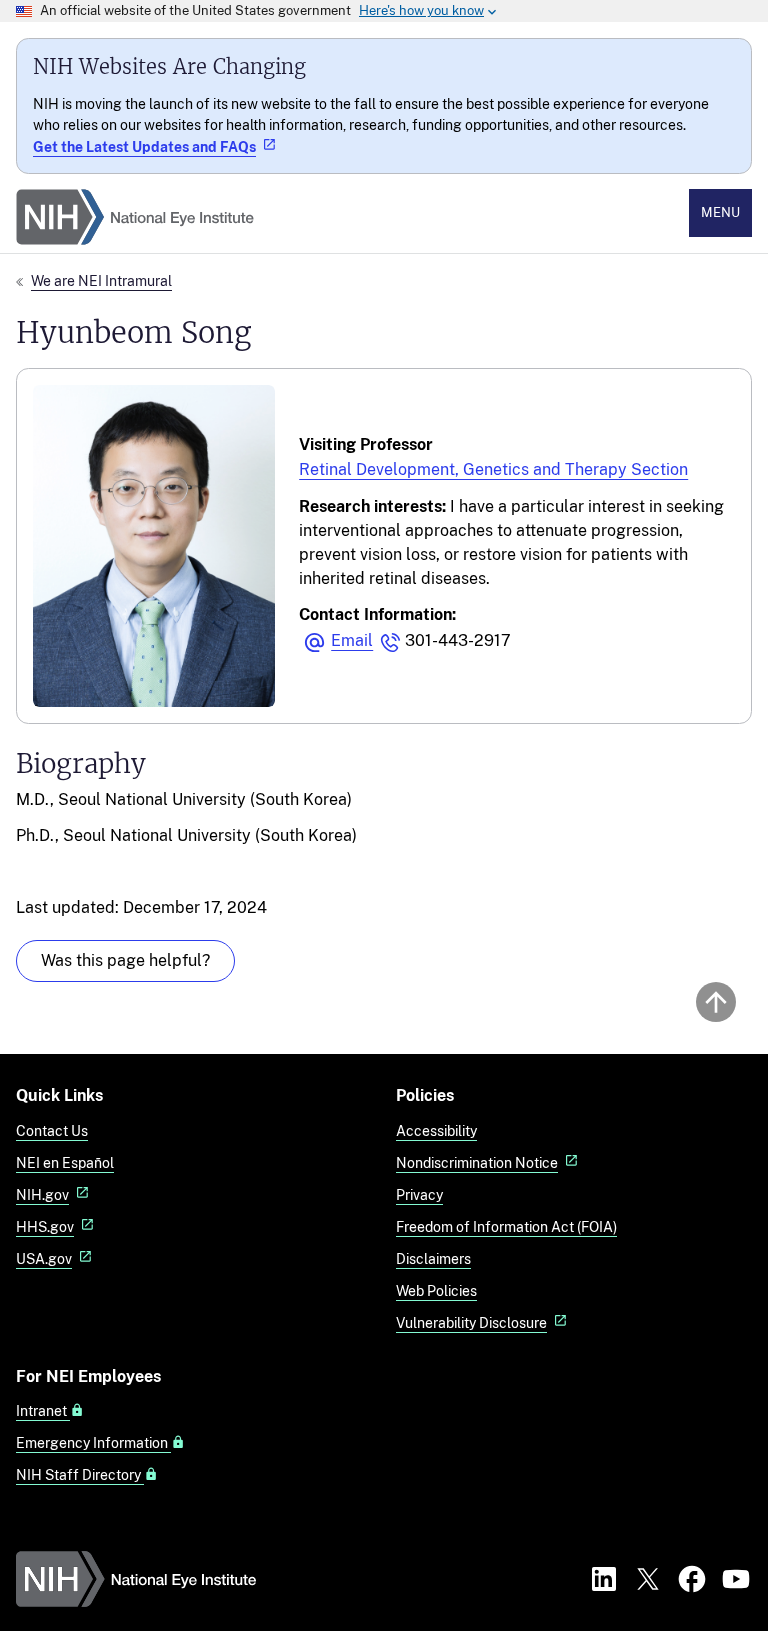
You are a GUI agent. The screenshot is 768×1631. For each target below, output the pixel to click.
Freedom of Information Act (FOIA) (506, 1226)
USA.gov (44, 1258)
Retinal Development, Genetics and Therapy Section (493, 469)
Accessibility (436, 1130)
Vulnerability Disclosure (471, 1322)
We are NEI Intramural (101, 280)
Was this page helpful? (125, 960)
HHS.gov (45, 1226)
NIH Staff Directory (80, 1475)
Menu (720, 212)
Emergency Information (93, 1443)
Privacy (419, 1194)
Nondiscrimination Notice (477, 1162)
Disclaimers (433, 1258)
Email (352, 640)
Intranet (43, 1411)
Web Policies (436, 1290)
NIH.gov (42, 1194)
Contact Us (52, 1130)
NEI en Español (65, 1162)
